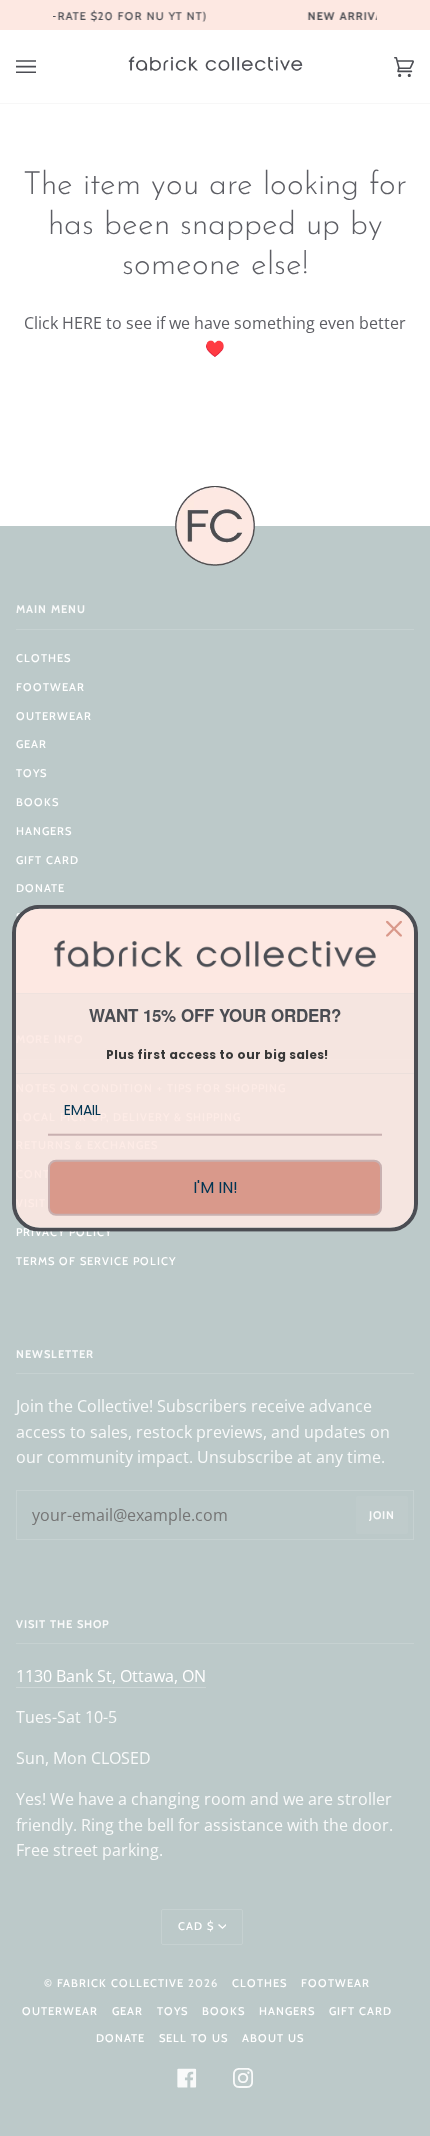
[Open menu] (46, 66)
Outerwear (54, 716)
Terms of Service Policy (96, 1261)
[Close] (394, 929)
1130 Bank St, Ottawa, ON (111, 1676)
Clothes (43, 658)
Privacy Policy (64, 1232)
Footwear (50, 687)
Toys (31, 773)
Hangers (44, 831)
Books (37, 802)
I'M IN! (215, 1187)
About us (273, 2038)
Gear (31, 744)
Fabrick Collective (120, 1983)
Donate (40, 888)
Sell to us (193, 2038)
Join (382, 1515)
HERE (82, 323)
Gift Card (47, 860)
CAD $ (196, 1926)
